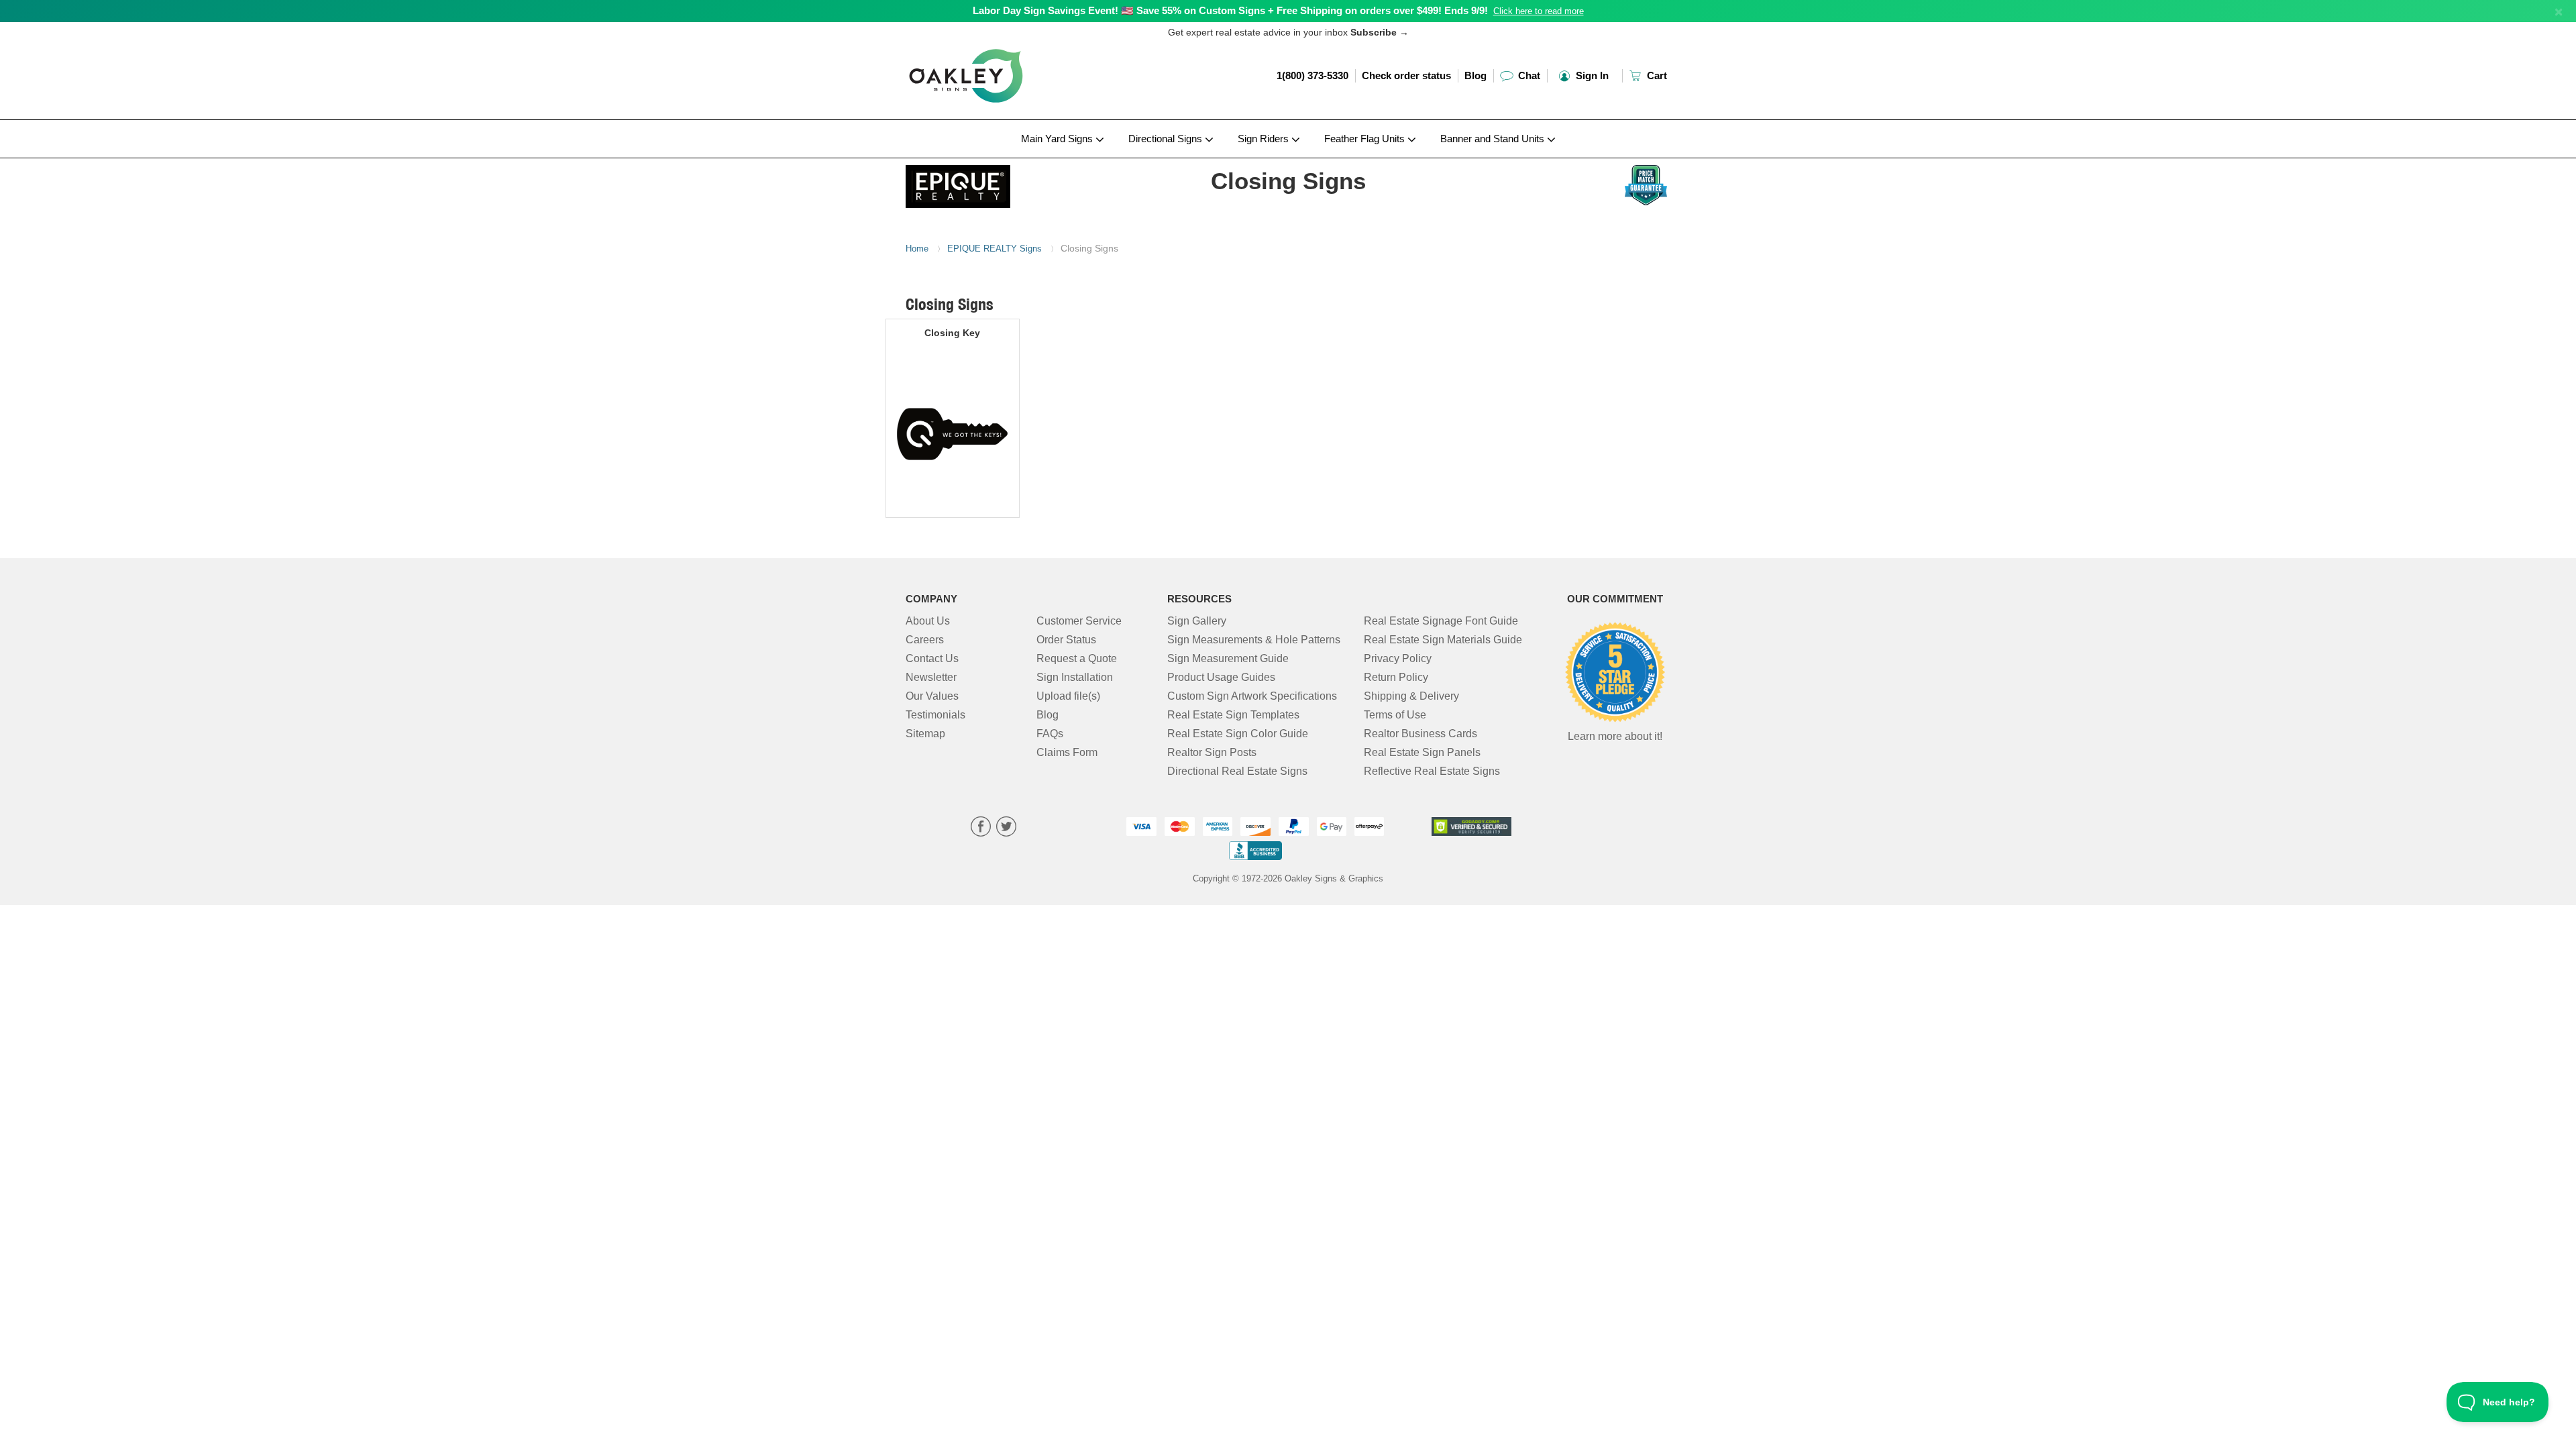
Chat (1528, 75)
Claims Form (1067, 752)
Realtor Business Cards (1420, 734)
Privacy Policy (1398, 658)
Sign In (1591, 75)
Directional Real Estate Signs (1237, 771)
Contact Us (932, 658)
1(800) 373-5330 (1312, 75)
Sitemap (925, 734)
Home (917, 249)
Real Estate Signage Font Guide (1441, 621)
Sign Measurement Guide (1228, 658)
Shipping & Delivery (1411, 696)
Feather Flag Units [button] (1366, 139)
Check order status (1406, 75)
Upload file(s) (1068, 696)
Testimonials (935, 715)
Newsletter (931, 677)
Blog (1475, 75)
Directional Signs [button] (1167, 139)
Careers (925, 640)
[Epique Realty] (994, 183)
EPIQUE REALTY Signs (995, 249)
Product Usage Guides (1221, 677)
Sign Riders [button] (1265, 139)
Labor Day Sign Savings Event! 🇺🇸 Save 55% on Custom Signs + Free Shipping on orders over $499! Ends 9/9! (1230, 10)
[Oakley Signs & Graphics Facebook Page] (981, 828)
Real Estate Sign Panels (1422, 752)
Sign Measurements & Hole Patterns (1254, 640)
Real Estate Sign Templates (1233, 715)
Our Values (932, 696)
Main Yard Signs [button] (1058, 139)
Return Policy (1396, 677)
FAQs (1050, 734)
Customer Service (1079, 621)
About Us (928, 621)
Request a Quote (1077, 658)
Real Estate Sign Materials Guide (1443, 640)
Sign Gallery (1197, 621)
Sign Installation (1075, 677)
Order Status (1066, 640)
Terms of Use (1395, 715)
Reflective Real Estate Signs (1432, 771)
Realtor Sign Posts (1212, 752)
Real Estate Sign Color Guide (1238, 734)
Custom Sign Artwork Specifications (1252, 696)
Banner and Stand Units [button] (1494, 139)
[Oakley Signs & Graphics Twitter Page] (1006, 828)
